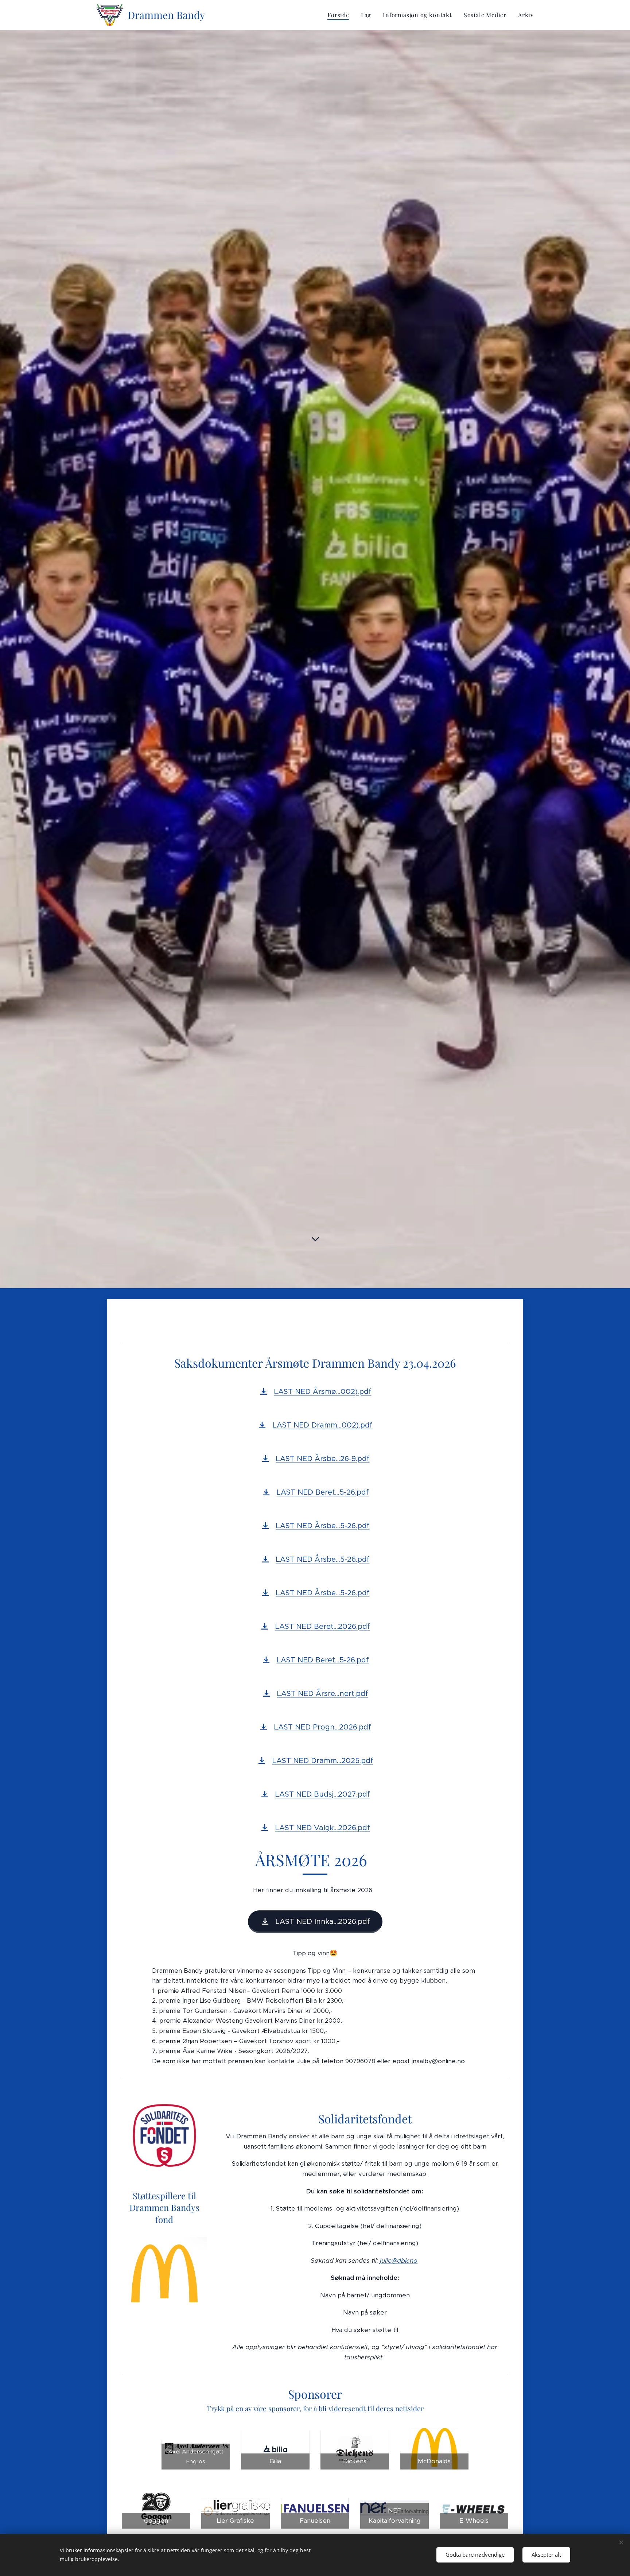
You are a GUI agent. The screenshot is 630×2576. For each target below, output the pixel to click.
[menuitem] (340, 15)
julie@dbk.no (399, 2261)
